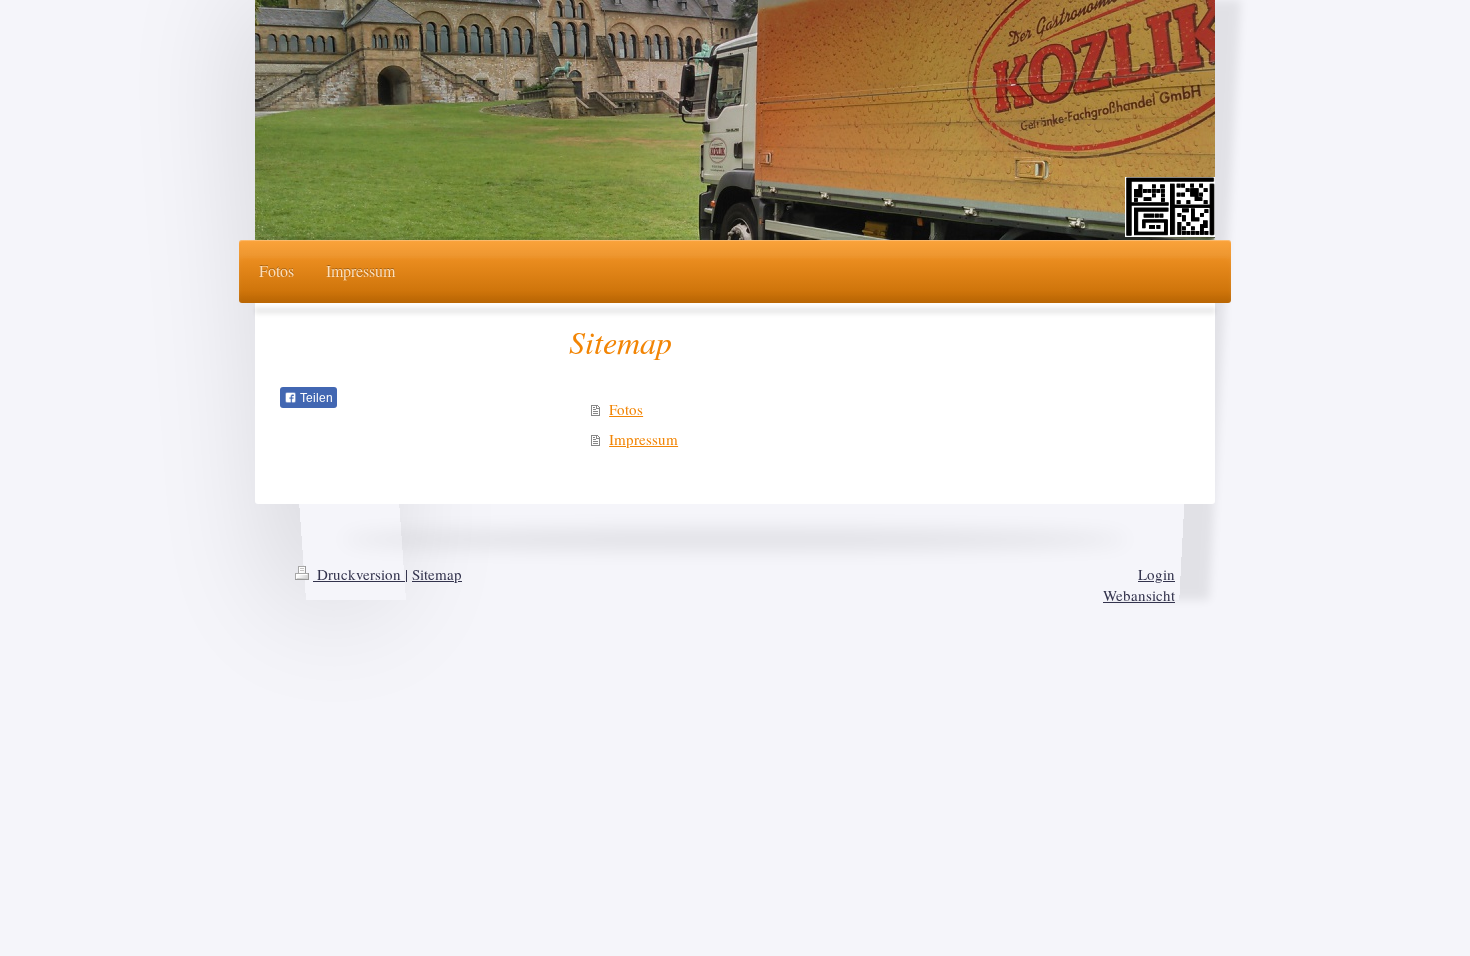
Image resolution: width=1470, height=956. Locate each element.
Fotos (626, 409)
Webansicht (1139, 595)
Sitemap (437, 574)
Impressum (643, 439)
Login (1156, 574)
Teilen (315, 398)
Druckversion (359, 574)
